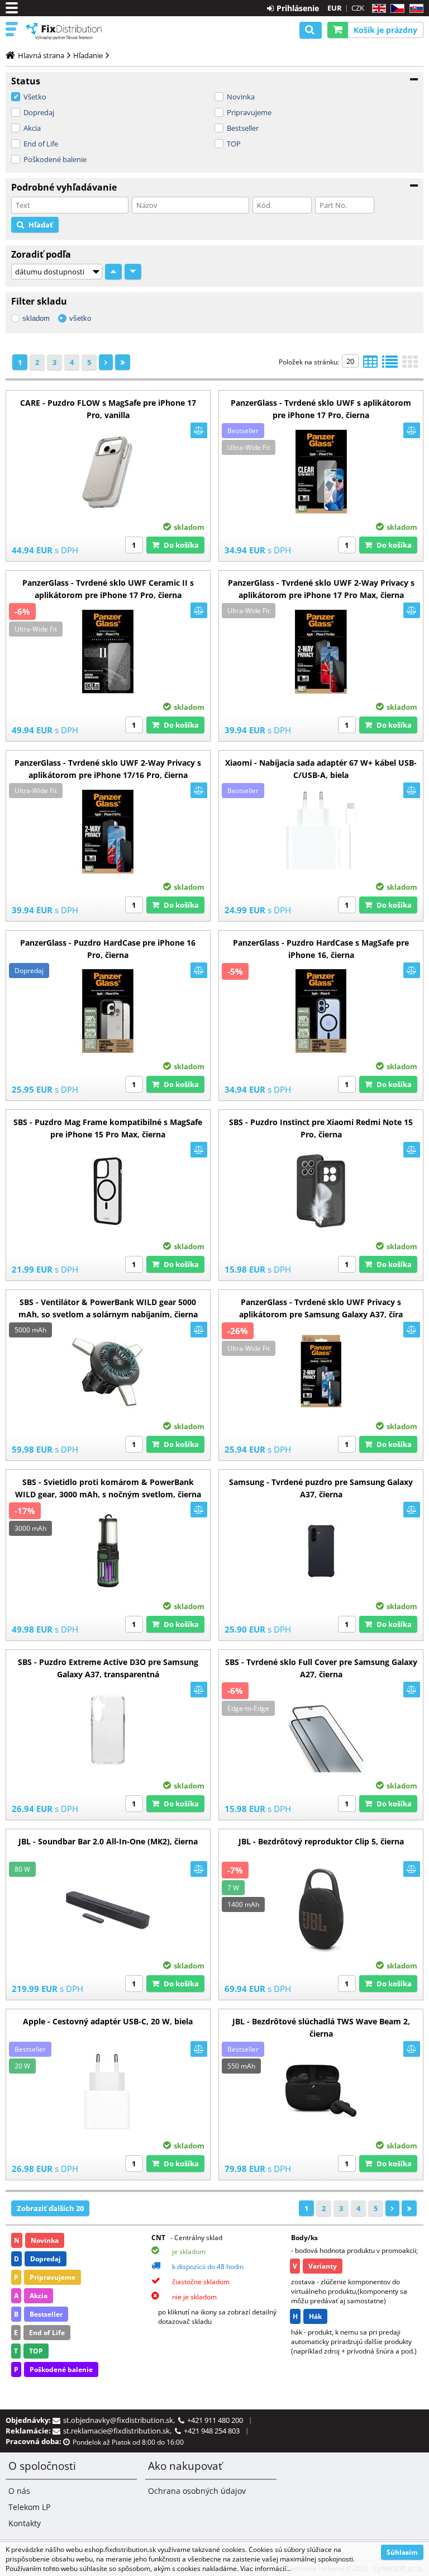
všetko (80, 318)
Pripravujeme (249, 112)
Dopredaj (39, 112)
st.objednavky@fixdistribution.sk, (121, 2420)
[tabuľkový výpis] (370, 365)
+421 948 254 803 (212, 2431)
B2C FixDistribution (64, 31)
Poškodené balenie (55, 159)
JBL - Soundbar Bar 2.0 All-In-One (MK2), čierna (108, 1841)
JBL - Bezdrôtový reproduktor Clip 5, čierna (321, 1841)
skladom (36, 318)
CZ (395, 9)
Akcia (32, 128)
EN (377, 9)
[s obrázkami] (390, 365)
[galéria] (410, 365)
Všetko (35, 97)
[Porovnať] (199, 430)
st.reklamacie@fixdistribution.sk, (119, 2431)
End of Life (41, 144)
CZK (358, 8)
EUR (335, 8)
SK (414, 9)
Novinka (241, 97)
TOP (234, 144)
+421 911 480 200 (215, 2420)
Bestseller (243, 128)
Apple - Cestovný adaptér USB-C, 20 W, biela (108, 2021)
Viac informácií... (266, 2568)
